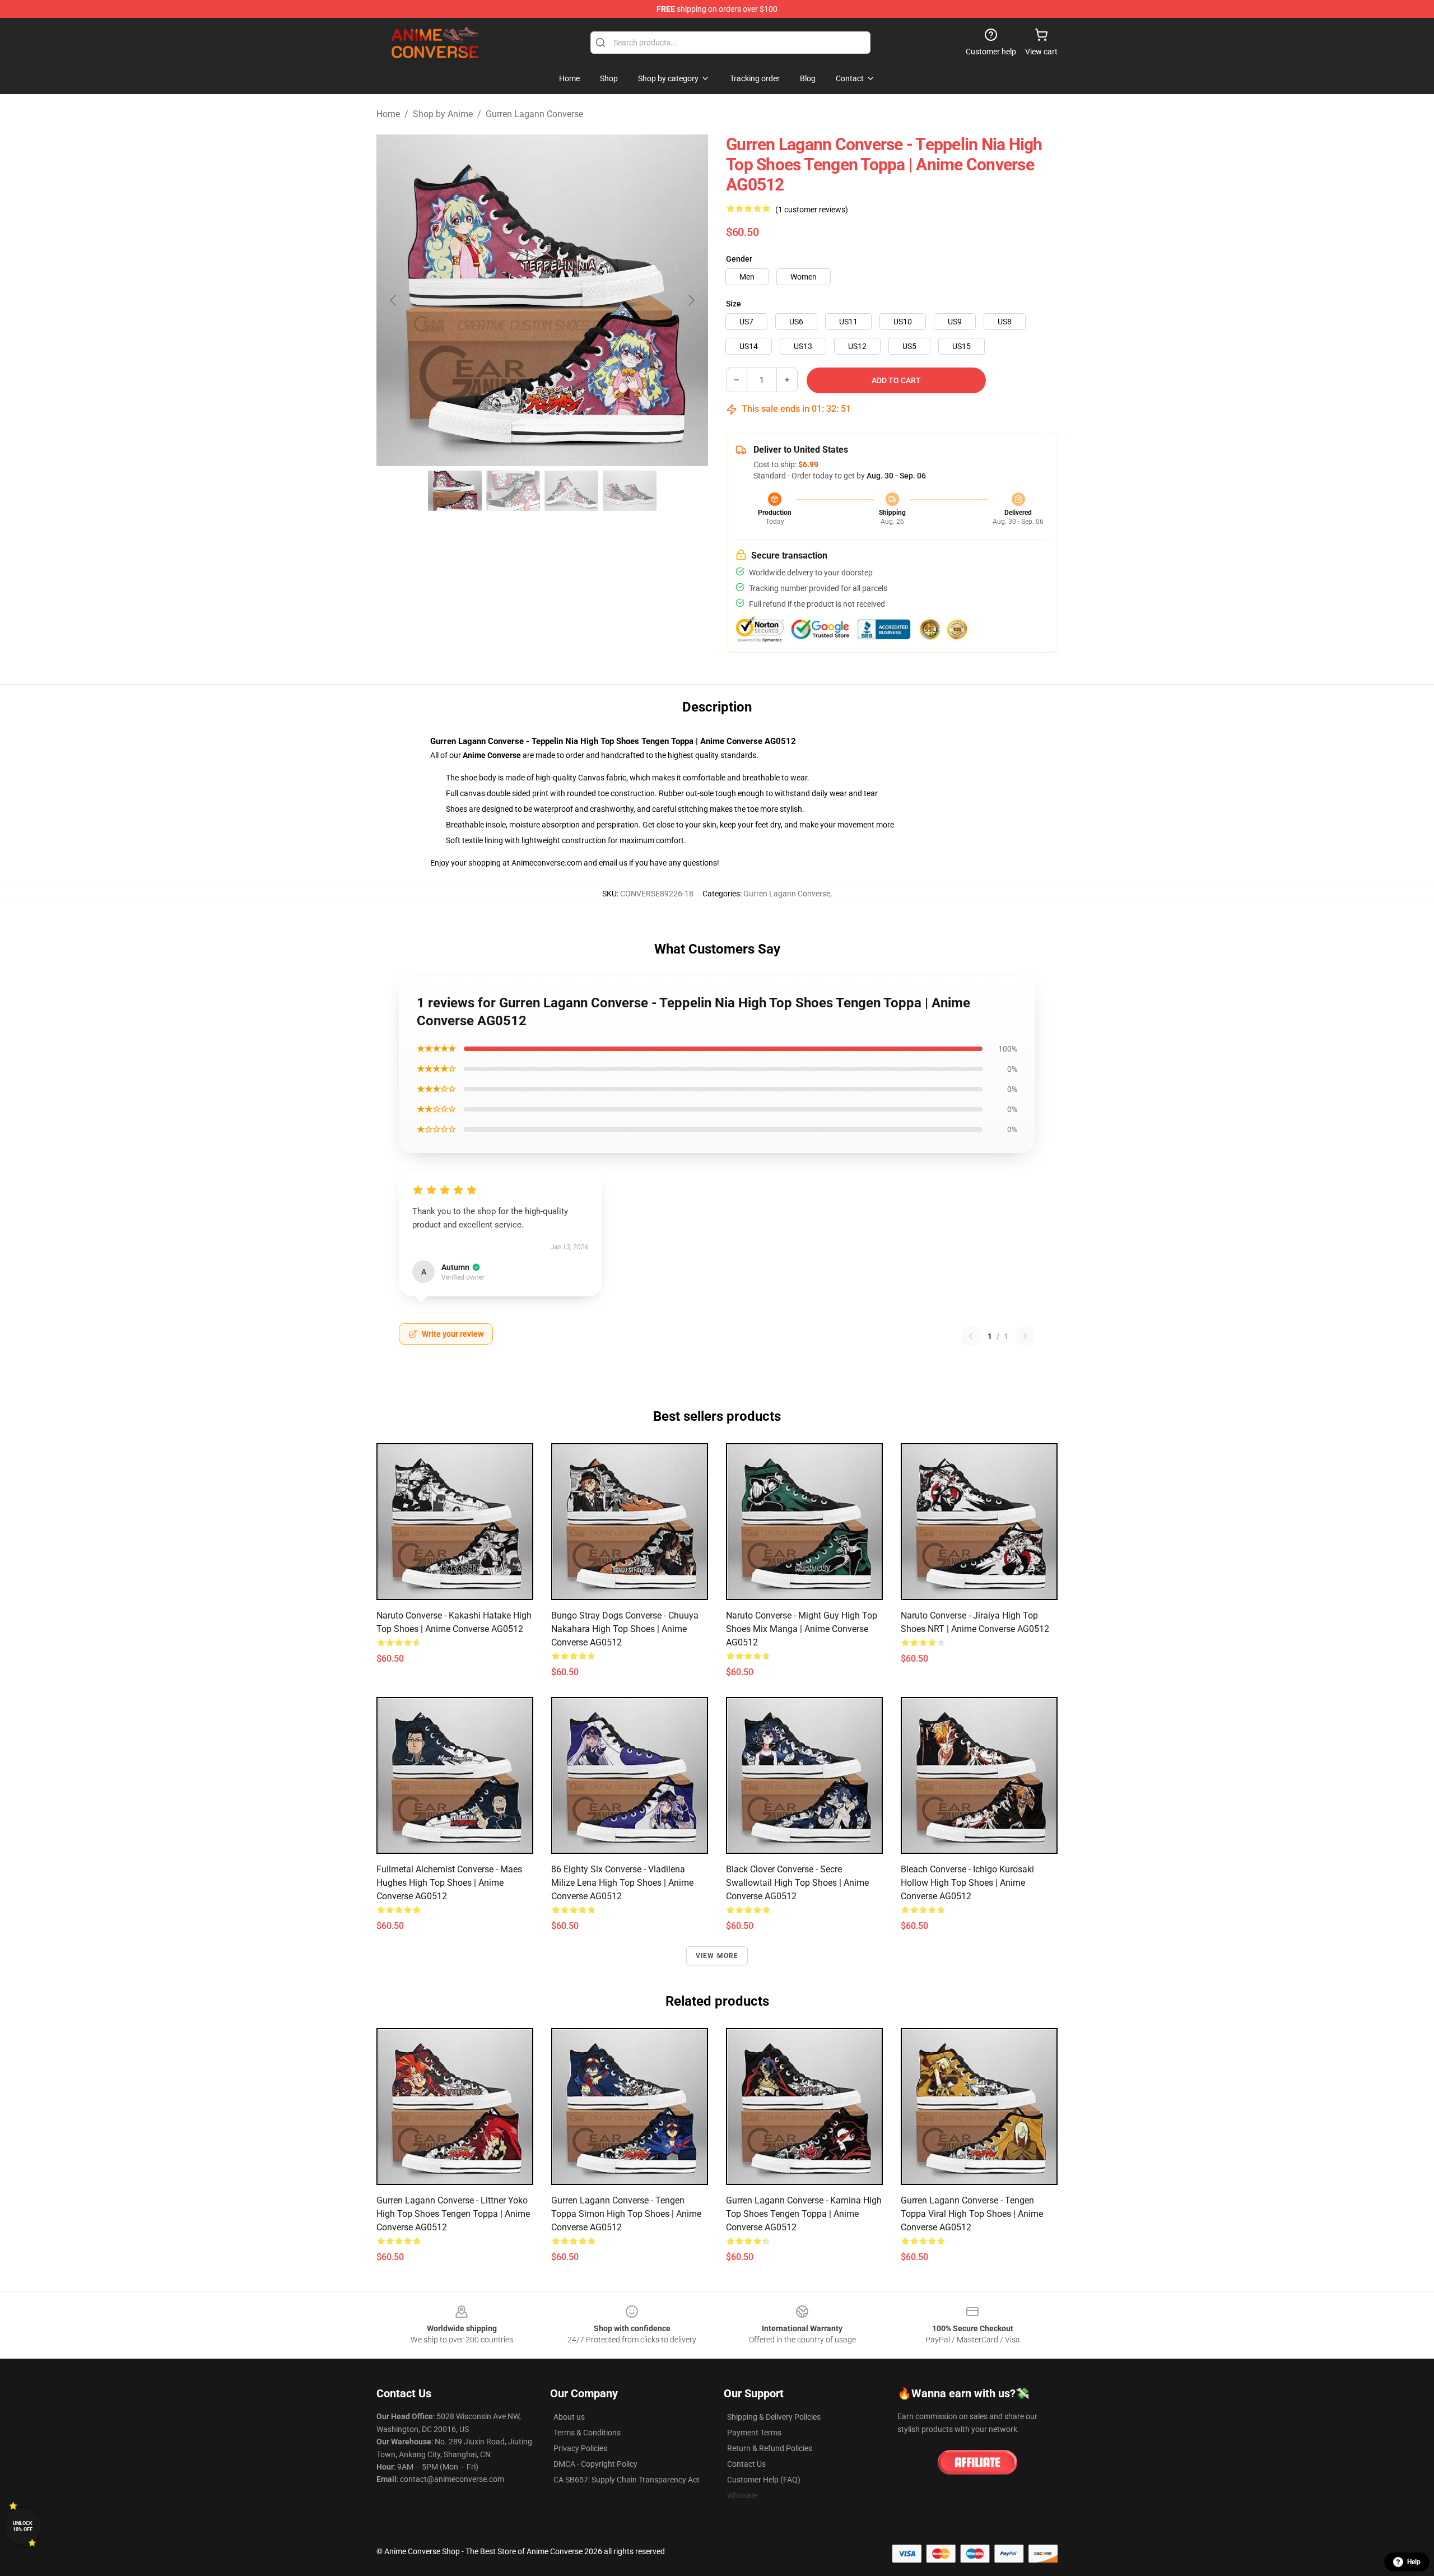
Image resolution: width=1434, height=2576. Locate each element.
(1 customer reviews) (812, 210)
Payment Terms (754, 2433)
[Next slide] (691, 300)
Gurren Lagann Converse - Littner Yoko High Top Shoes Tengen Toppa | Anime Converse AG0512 (453, 2214)
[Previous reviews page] (971, 1336)
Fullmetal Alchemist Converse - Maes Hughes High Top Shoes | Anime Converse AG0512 (449, 1883)
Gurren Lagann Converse (534, 114)
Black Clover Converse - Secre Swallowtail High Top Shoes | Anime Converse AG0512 (797, 1883)
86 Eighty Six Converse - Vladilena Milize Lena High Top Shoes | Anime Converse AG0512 (622, 1883)
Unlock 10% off (23, 2526)
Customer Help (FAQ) (764, 2480)
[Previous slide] (394, 300)
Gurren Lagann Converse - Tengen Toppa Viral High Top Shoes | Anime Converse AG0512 (972, 2214)
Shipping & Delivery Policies (774, 2417)
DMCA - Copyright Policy (595, 2464)
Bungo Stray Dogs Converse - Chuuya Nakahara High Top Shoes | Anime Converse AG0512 (625, 1629)
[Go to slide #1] (455, 491)
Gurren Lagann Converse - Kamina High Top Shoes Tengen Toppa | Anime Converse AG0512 (804, 2214)
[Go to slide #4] (630, 491)
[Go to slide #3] (571, 491)
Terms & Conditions (587, 2433)
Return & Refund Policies (770, 2448)
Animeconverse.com (547, 863)
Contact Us (746, 2464)
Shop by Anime (443, 114)
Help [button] (1414, 2562)
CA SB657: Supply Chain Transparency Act (627, 2480)
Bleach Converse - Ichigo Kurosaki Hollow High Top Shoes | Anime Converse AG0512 (967, 1883)
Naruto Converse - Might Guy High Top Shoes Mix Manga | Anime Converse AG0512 (802, 1629)
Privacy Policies (580, 2448)
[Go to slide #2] (513, 491)
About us (569, 2417)
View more (717, 1956)
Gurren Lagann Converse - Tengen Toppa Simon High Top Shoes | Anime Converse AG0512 (626, 2214)
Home (388, 114)
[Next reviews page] (1025, 1336)
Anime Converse (492, 755)
